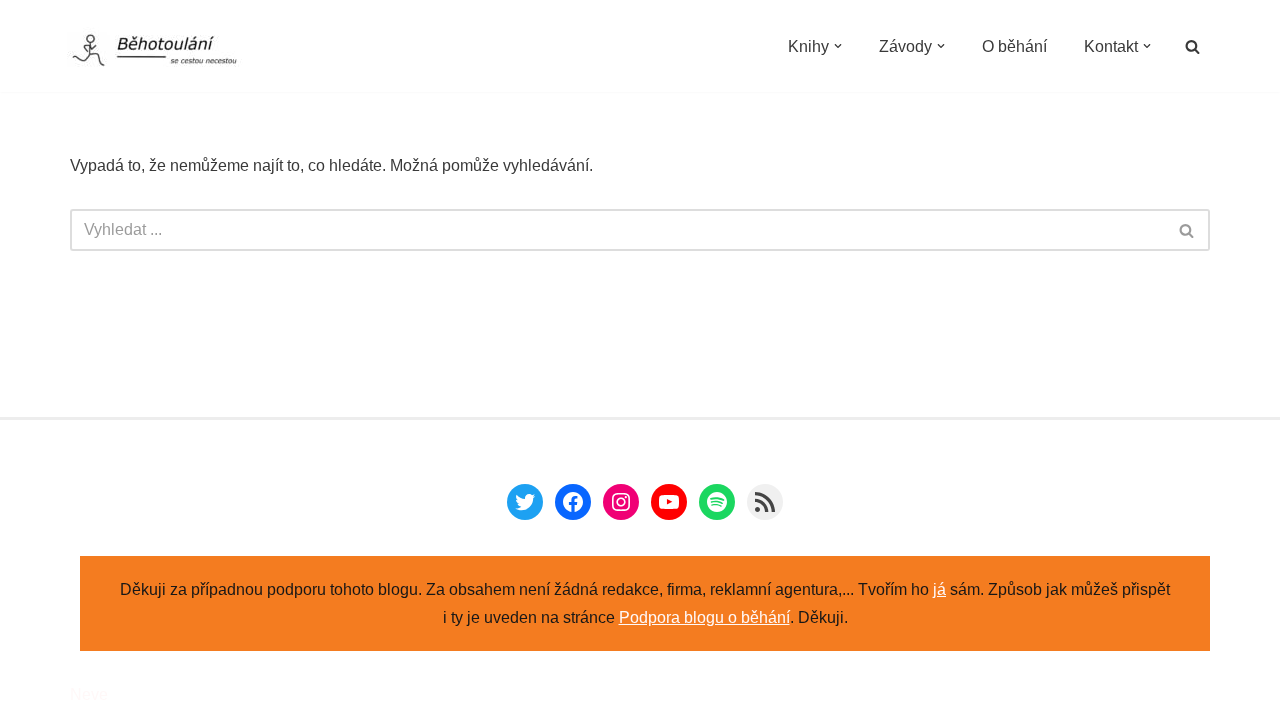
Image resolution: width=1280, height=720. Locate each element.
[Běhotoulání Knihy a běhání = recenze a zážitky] (167, 52)
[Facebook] (573, 502)
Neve (89, 694)
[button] (838, 46)
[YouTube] (669, 502)
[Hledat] (1192, 46)
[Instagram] (621, 502)
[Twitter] (525, 502)
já (939, 589)
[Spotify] (717, 502)
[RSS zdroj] (765, 502)
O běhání (1014, 46)
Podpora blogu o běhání (704, 617)
